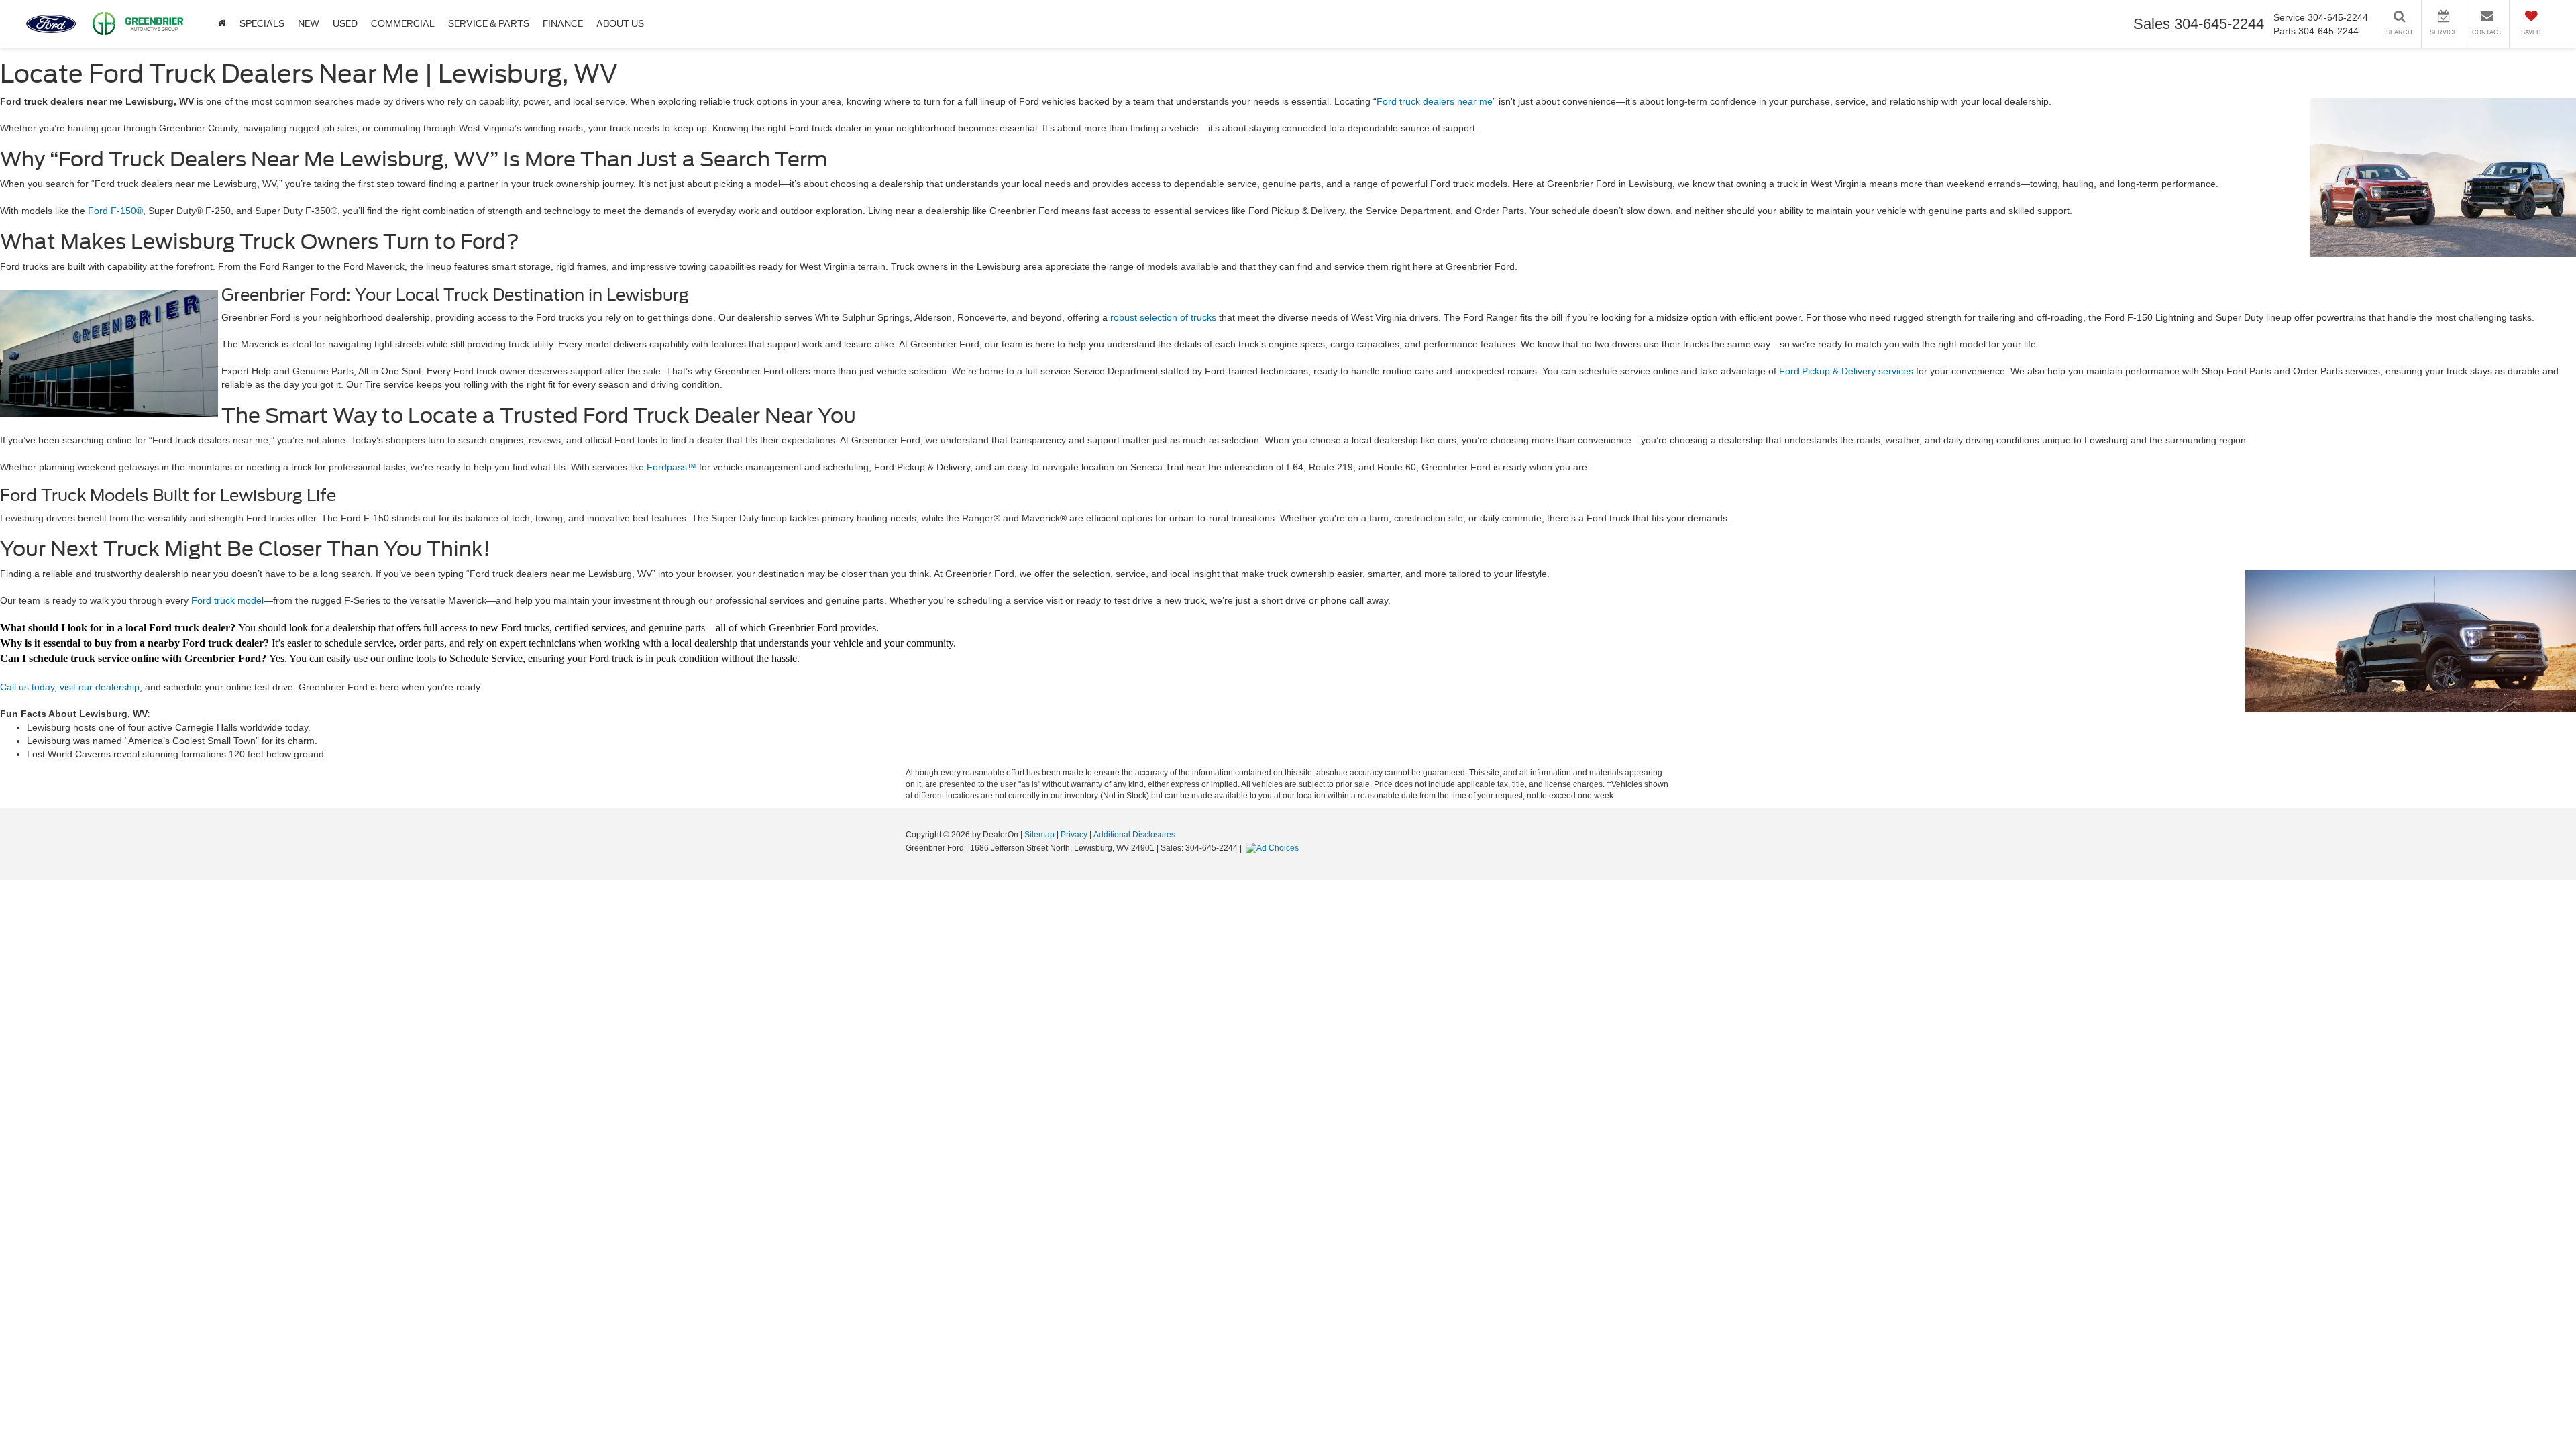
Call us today (27, 687)
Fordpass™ (672, 467)
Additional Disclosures (1134, 835)
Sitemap (1039, 835)
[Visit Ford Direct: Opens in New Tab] (1274, 848)
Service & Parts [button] (489, 24)
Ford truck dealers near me (1435, 101)
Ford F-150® (115, 211)
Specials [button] (262, 24)
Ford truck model (227, 600)
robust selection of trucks (1163, 317)
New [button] (309, 24)
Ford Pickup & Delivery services (1846, 371)
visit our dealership (100, 687)
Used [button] (345, 24)
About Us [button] (620, 24)
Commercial (403, 24)
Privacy (1074, 835)
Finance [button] (563, 24)
